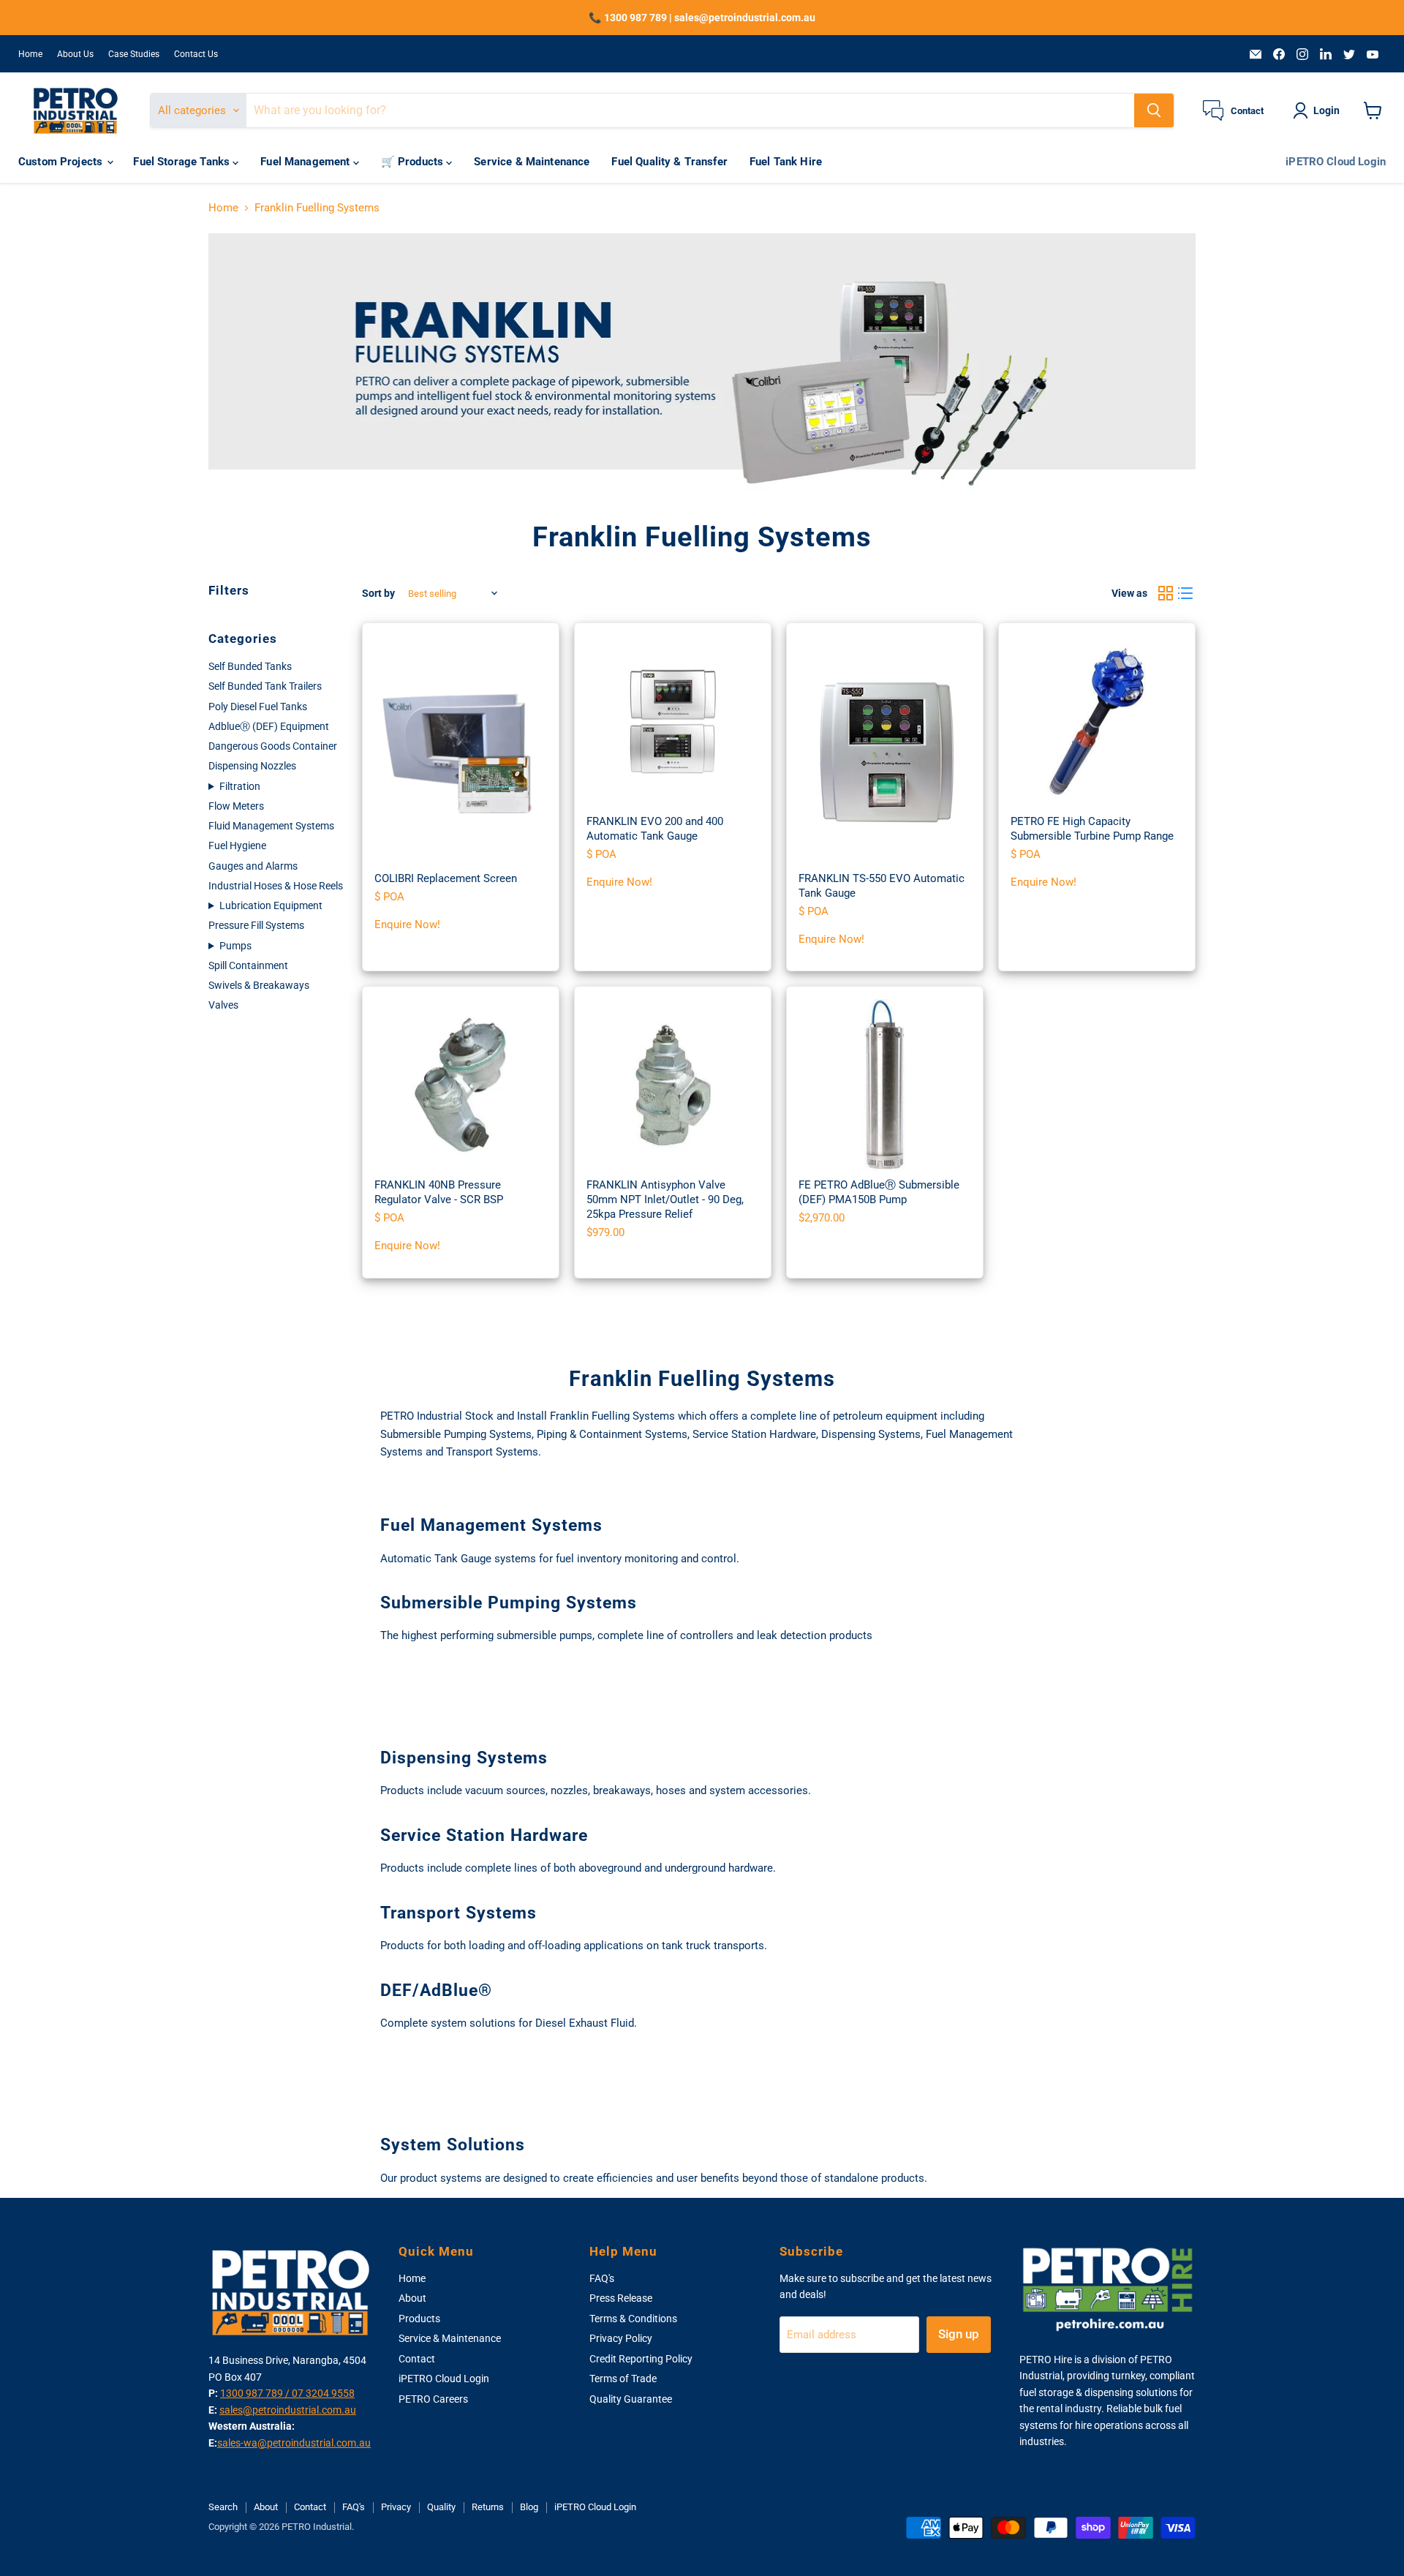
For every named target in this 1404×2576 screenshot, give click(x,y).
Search (223, 2507)
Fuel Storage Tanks (183, 162)
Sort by (378, 593)
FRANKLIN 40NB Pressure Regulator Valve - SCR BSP (439, 1192)
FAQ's (602, 2278)
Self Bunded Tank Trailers (265, 686)
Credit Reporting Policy (641, 2359)
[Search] (1154, 110)
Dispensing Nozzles (252, 766)
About (412, 2298)
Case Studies (134, 54)
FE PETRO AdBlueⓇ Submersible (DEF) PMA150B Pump (879, 1192)
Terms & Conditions (633, 2319)
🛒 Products (414, 162)
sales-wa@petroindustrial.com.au (294, 2443)
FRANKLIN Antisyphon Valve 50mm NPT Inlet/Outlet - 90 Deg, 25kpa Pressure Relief (665, 1199)
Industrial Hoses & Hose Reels (276, 886)
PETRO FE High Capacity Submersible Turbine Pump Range (1092, 829)
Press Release (621, 2298)
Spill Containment (248, 965)
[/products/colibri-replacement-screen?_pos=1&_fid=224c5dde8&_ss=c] (461, 750)
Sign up (959, 2334)
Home (30, 54)
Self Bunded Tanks (250, 666)
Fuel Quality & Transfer (669, 162)
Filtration (240, 786)
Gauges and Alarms (253, 866)
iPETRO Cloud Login (1336, 162)
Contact (417, 2359)
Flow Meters (236, 806)
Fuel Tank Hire (786, 162)
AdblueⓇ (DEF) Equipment (269, 726)
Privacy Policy (621, 2338)
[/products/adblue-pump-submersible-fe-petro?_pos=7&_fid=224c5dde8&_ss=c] (885, 1085)
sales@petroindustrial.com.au (288, 2410)
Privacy (396, 2507)
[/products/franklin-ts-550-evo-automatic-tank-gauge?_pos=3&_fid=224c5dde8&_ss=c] (885, 750)
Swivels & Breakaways (259, 985)
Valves (223, 1005)
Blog (529, 2507)
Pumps (235, 946)
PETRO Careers (433, 2399)
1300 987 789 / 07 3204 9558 (287, 2393)
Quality (441, 2507)
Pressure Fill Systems (256, 925)
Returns (488, 2507)
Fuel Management (306, 162)
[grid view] (1166, 594)
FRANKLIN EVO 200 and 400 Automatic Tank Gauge (655, 829)
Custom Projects (62, 162)
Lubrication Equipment (271, 905)
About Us (75, 54)
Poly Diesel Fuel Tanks (258, 707)
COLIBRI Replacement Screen (446, 878)
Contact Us (196, 54)
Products (419, 2319)
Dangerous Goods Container (273, 746)
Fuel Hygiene (237, 846)
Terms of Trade (623, 2379)
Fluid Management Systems (271, 826)
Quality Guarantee (631, 2399)
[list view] (1186, 594)
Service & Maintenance (532, 162)
